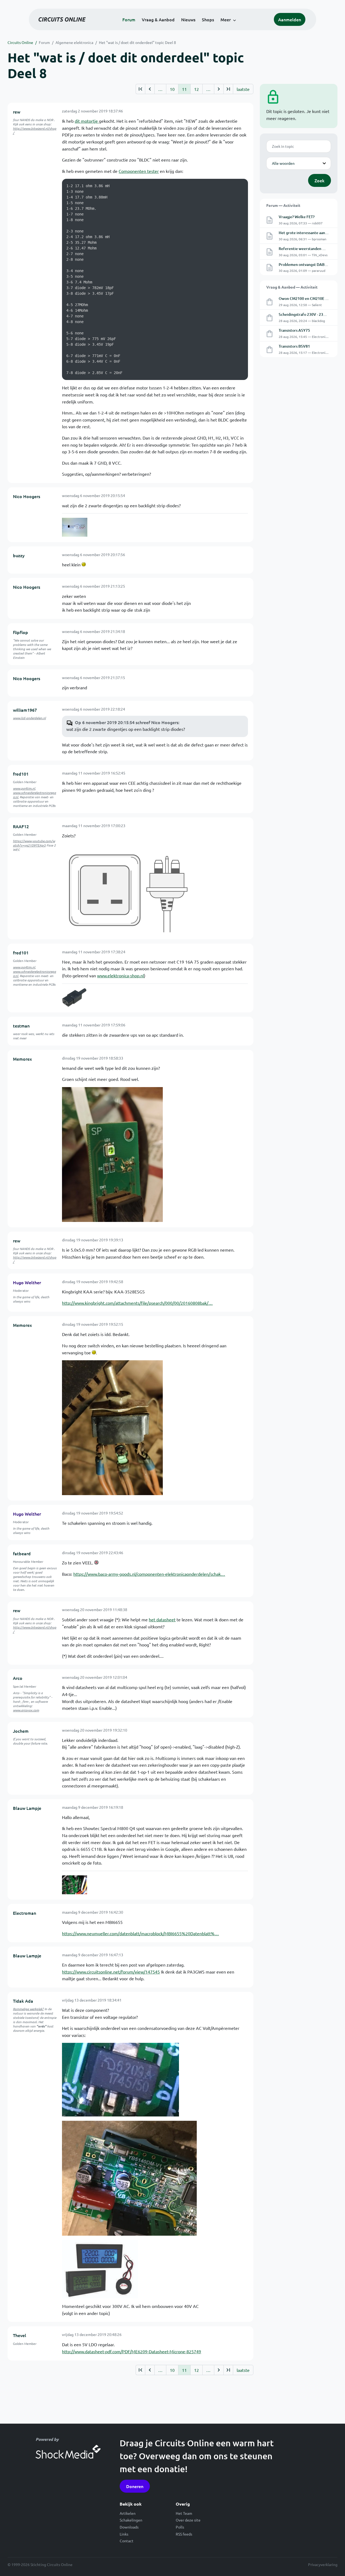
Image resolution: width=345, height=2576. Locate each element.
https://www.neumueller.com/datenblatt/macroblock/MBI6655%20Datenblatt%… (140, 1933)
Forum (129, 19)
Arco (18, 1678)
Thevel (20, 2335)
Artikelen (128, 2513)
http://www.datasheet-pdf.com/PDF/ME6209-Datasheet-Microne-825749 (132, 2351)
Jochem (21, 1731)
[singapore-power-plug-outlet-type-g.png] (129, 888)
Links (124, 2534)
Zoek (320, 180)
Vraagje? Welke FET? (297, 217)
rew (17, 112)
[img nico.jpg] (75, 527)
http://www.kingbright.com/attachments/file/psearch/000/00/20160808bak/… (137, 1303)
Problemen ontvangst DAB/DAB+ (307, 264)
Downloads (129, 2527)
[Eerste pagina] (140, 89)
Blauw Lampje (27, 1808)
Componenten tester (139, 171)
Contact (127, 2541)
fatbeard (22, 1553)
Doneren (135, 2486)
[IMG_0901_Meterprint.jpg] (129, 2177)
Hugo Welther (27, 1282)
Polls (180, 2527)
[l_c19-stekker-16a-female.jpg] (74, 998)
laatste (243, 89)
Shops (208, 19)
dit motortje (87, 121)
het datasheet (162, 1619)
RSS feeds (184, 2534)
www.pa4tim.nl (24, 788)
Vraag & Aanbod (158, 19)
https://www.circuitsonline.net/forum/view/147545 (111, 1972)
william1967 (25, 710)
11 (184, 89)
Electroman (25, 1913)
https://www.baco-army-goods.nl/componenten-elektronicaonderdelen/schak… (149, 1574)
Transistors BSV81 (294, 346)
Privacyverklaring (323, 2564)
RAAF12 (21, 826)
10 (172, 89)
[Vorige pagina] (150, 89)
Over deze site (188, 2520)
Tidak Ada (23, 2001)
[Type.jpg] (120, 2079)
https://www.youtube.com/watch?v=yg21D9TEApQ (34, 843)
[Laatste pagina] (228, 89)
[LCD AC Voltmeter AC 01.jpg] (100, 2269)
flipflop (20, 632)
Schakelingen (131, 2520)
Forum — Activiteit (283, 205)
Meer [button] (226, 19)
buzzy (19, 555)
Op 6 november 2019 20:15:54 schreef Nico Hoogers (127, 722)
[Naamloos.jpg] (75, 1885)
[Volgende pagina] (219, 89)
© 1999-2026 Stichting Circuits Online (40, 2564)
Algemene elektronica (74, 42)
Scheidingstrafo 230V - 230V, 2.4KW (310, 314)
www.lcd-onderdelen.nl (29, 718)
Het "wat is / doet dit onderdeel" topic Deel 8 (137, 42)
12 (196, 89)
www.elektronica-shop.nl (120, 975)
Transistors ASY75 (294, 330)
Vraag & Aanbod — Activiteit (292, 287)
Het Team (184, 2513)
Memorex (22, 1059)
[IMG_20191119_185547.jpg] (112, 1154)
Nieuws (188, 19)
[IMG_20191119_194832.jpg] (112, 1427)
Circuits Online (20, 42)
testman (21, 1026)
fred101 (21, 774)
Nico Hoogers (27, 496)
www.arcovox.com (26, 1710)
